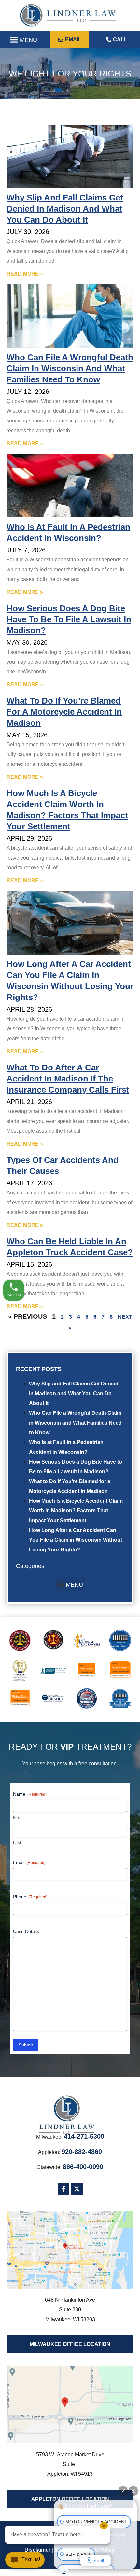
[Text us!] (25, 2562)
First (17, 1818)
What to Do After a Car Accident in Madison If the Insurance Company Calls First (68, 1079)
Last (17, 1843)
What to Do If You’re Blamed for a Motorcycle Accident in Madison (64, 712)
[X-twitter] (77, 2189)
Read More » (25, 274)
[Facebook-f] (63, 2189)
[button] (23, 40)
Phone (30, 1897)
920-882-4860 (82, 2152)
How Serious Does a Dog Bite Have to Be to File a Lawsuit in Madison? (69, 619)
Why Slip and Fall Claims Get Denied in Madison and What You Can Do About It (74, 1393)
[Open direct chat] (123, 2491)
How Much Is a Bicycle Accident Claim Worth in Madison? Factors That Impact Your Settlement (76, 1511)
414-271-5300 (84, 2136)
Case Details (26, 1931)
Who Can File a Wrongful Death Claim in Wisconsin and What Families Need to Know (75, 1423)
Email (29, 1862)
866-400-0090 (83, 2167)
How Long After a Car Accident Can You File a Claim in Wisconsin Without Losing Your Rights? (76, 1540)
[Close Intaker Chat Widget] (133, 2491)
